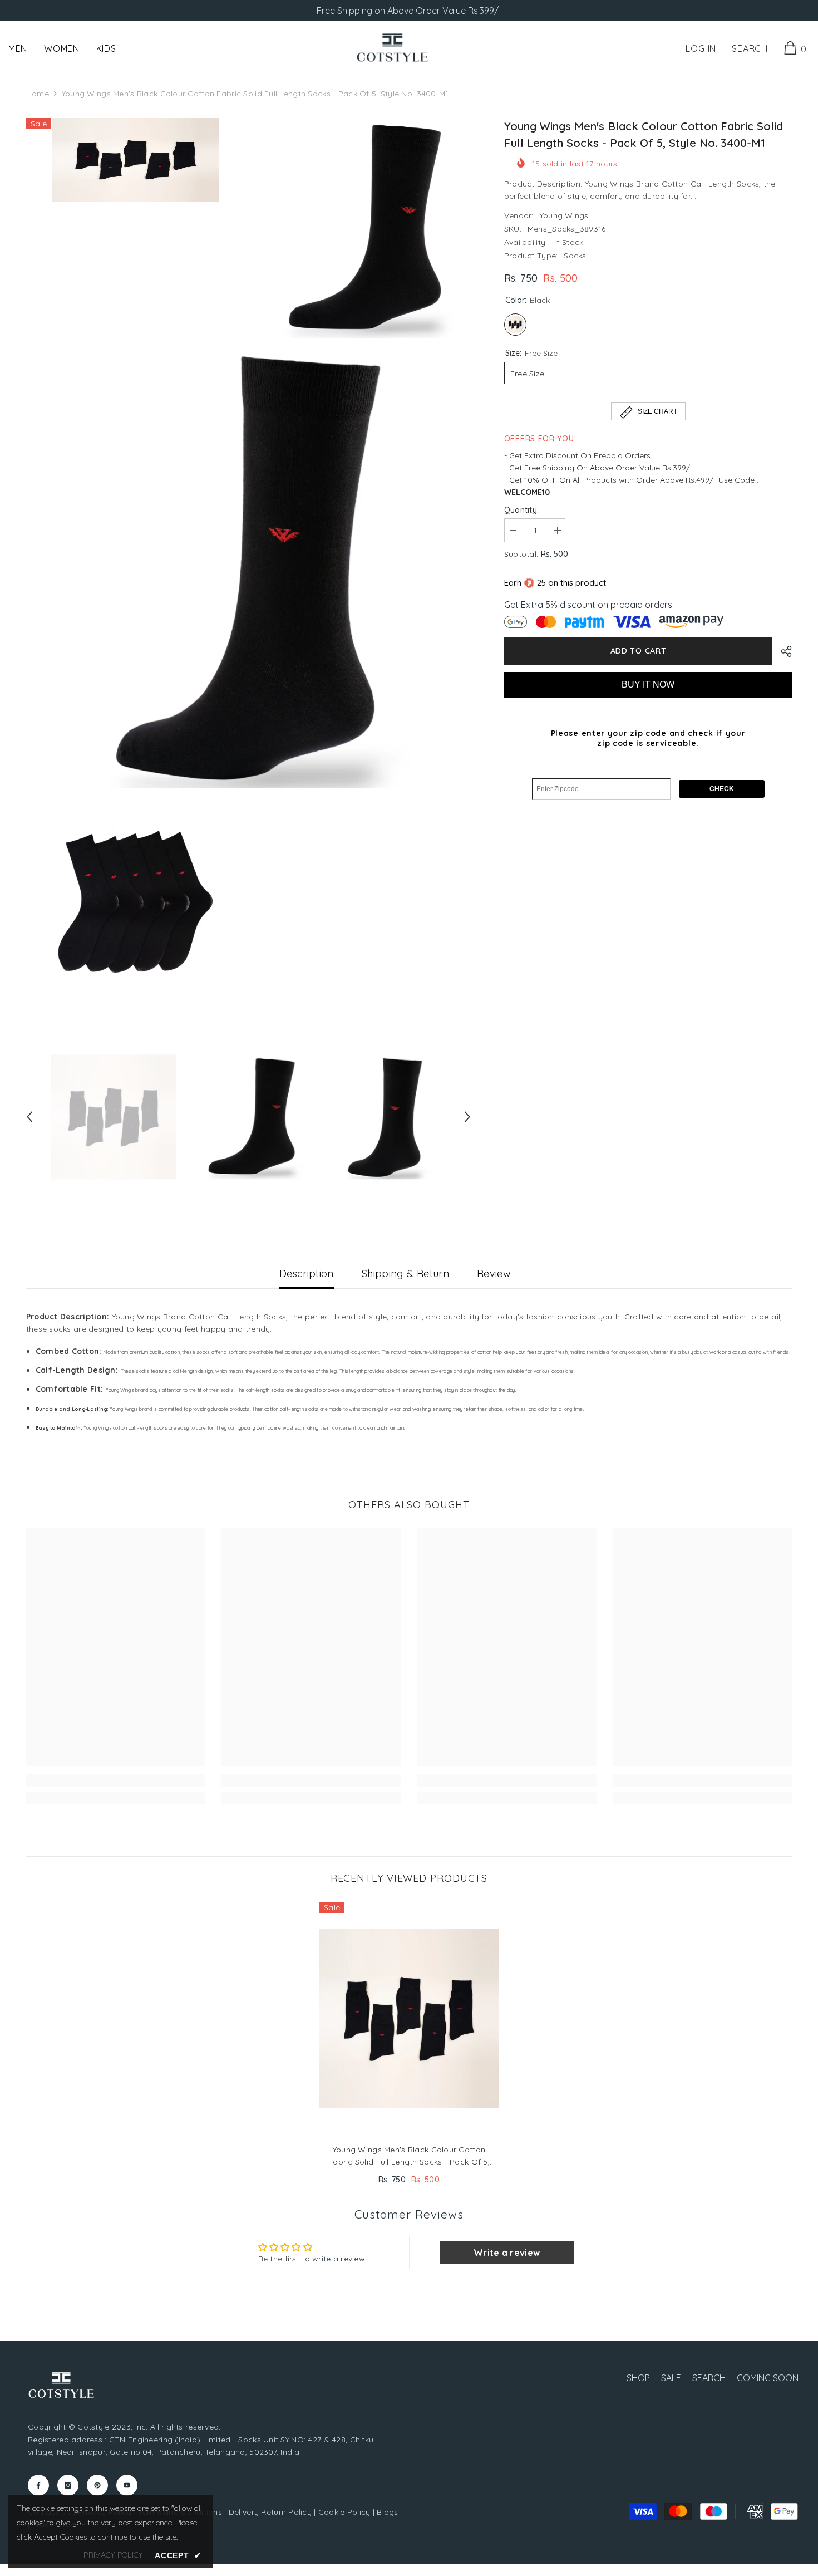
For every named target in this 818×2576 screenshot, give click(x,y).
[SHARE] (782, 651)
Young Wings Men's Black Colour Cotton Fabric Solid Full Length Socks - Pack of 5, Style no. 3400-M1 (409, 2156)
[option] (114, 1117)
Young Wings (564, 215)
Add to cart (639, 651)
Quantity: (522, 510)
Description (307, 1274)
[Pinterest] (97, 2485)
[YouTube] (127, 2485)
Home (38, 94)
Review (494, 1274)
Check (722, 789)
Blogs (387, 2512)
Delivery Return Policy (270, 2512)
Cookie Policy (344, 2512)
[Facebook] (38, 2485)
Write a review (507, 2253)
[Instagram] (68, 2485)
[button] (29, 1117)
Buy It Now (648, 685)
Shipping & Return (405, 1274)
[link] (116, 1780)
